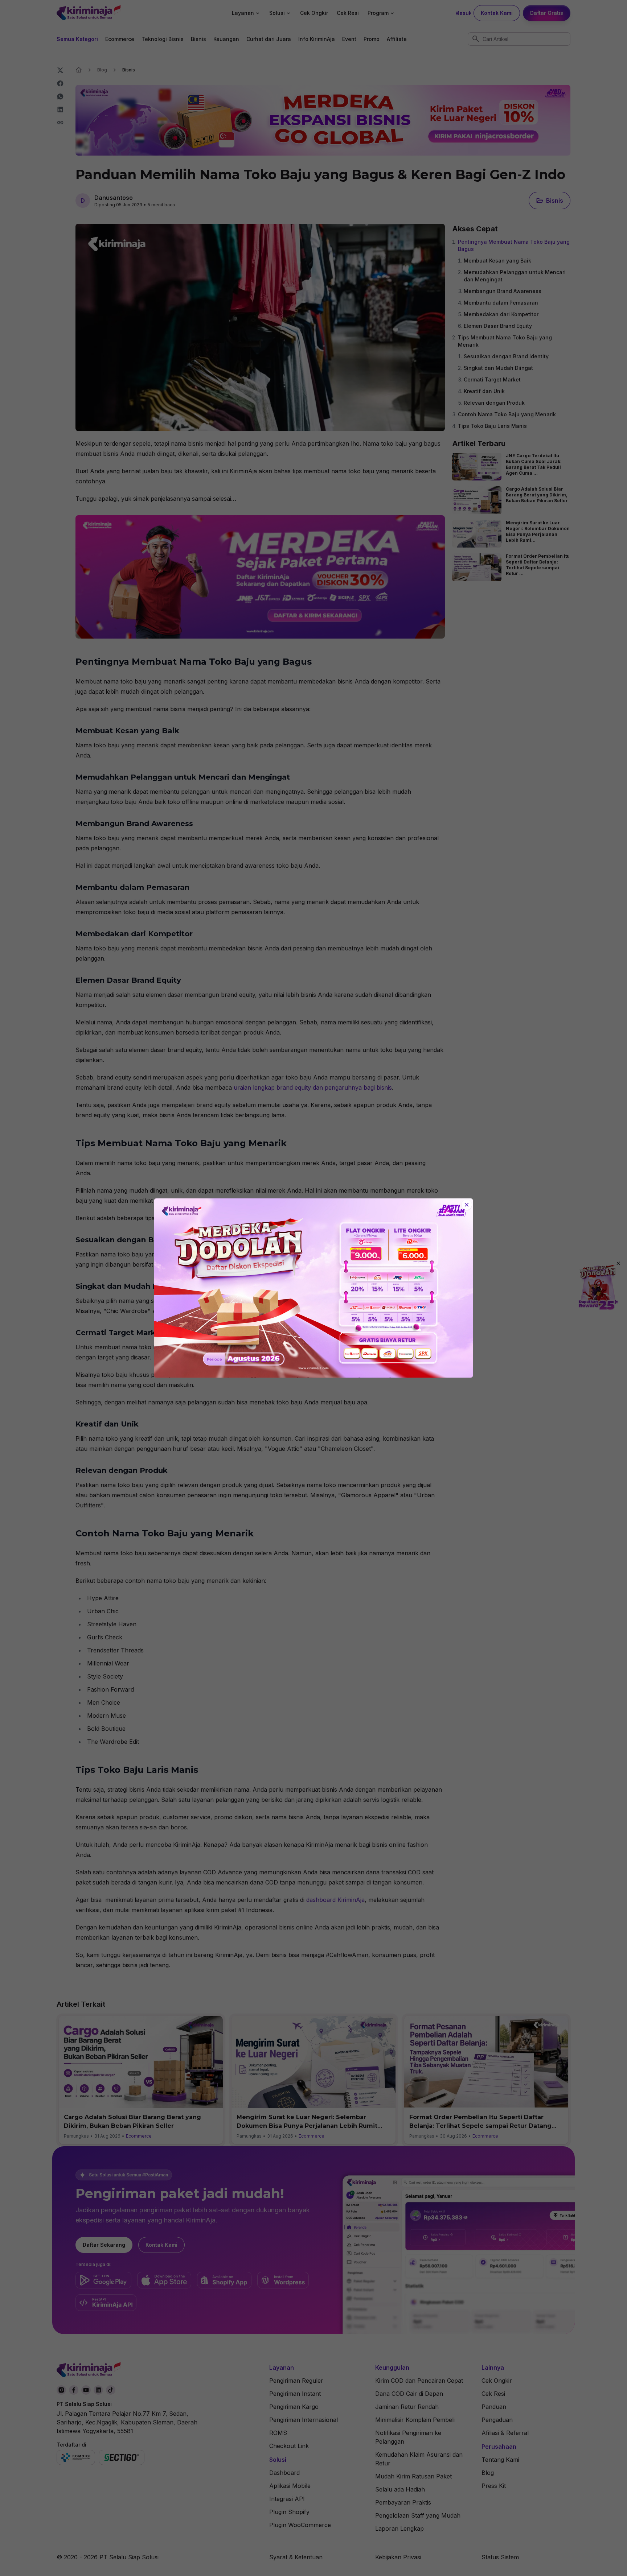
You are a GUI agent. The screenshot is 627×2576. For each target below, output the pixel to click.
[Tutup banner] (467, 1205)
